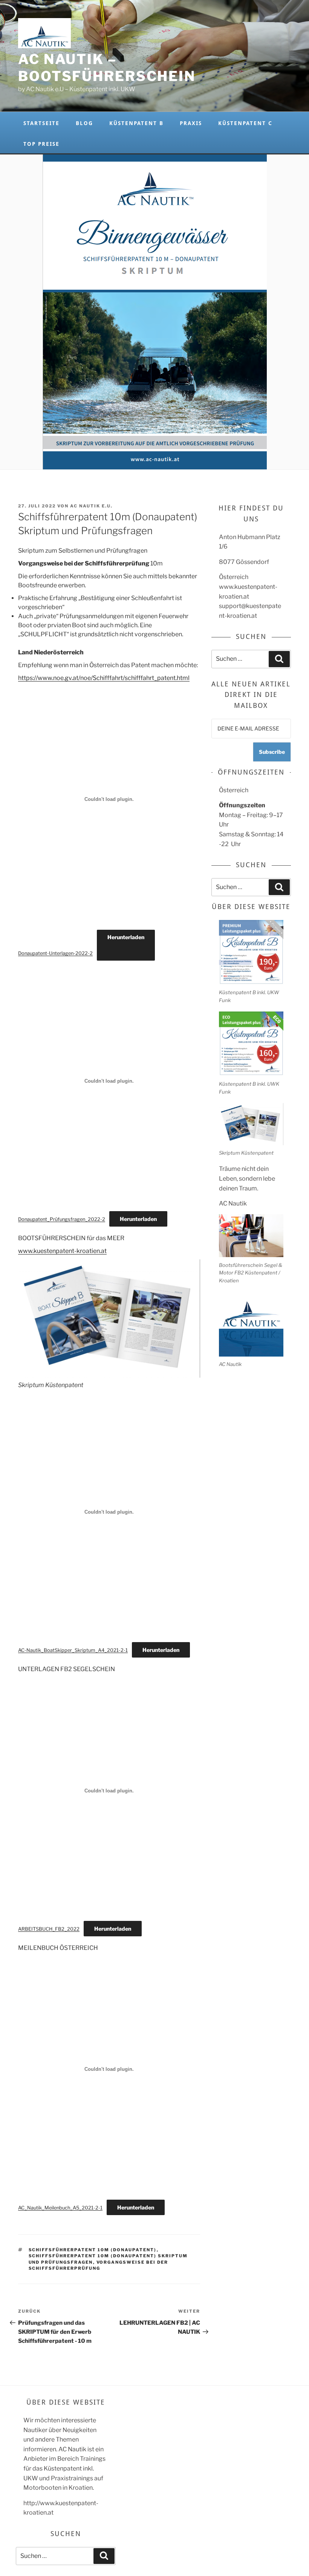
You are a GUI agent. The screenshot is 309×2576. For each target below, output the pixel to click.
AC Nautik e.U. (91, 506)
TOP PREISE (41, 144)
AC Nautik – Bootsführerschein (107, 68)
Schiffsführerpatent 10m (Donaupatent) (93, 2250)
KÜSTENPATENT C (245, 123)
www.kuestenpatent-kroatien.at (62, 1251)
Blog (84, 123)
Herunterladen (126, 937)
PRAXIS (191, 123)
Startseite (41, 123)
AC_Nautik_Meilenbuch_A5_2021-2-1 (60, 2208)
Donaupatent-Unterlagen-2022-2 (55, 953)
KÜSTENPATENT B (136, 123)
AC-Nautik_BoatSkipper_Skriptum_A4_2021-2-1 (73, 1650)
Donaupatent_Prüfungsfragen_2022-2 (62, 1219)
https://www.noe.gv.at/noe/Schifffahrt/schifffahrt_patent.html (104, 678)
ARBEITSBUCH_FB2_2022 (49, 1929)
